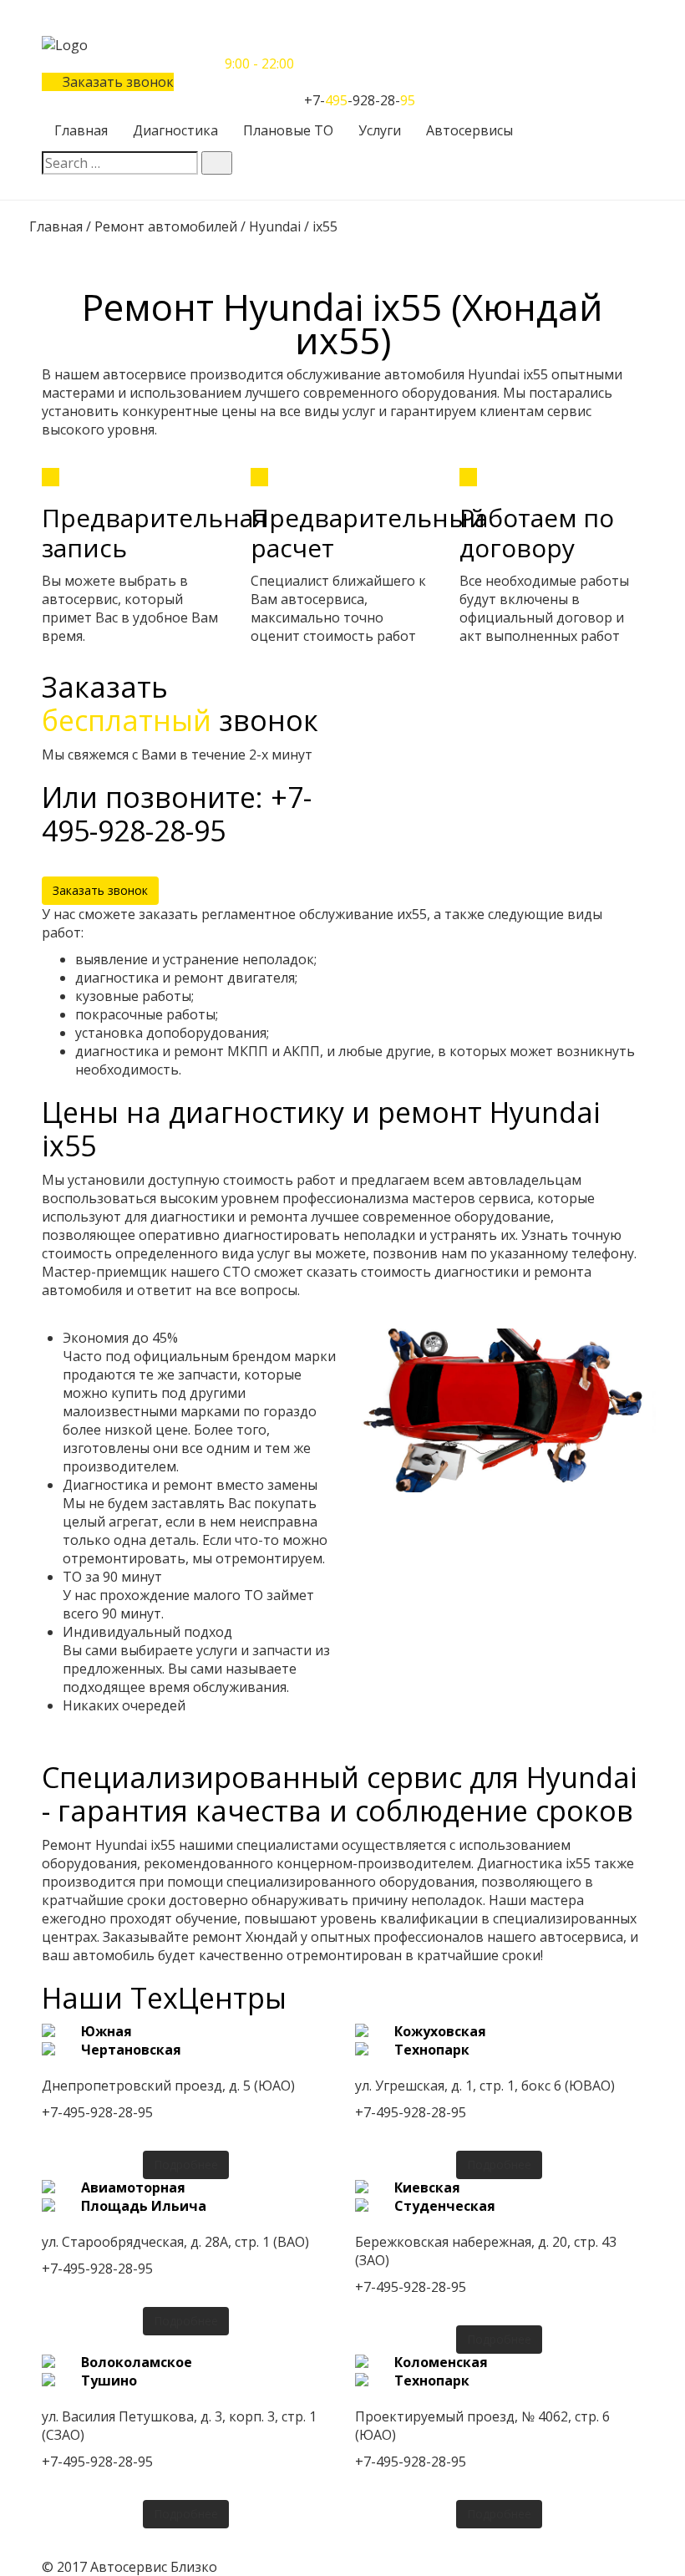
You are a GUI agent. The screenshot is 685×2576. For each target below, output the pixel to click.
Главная (56, 226)
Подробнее (186, 2164)
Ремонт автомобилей (166, 226)
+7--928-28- (360, 100)
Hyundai (275, 226)
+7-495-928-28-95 (97, 2112)
